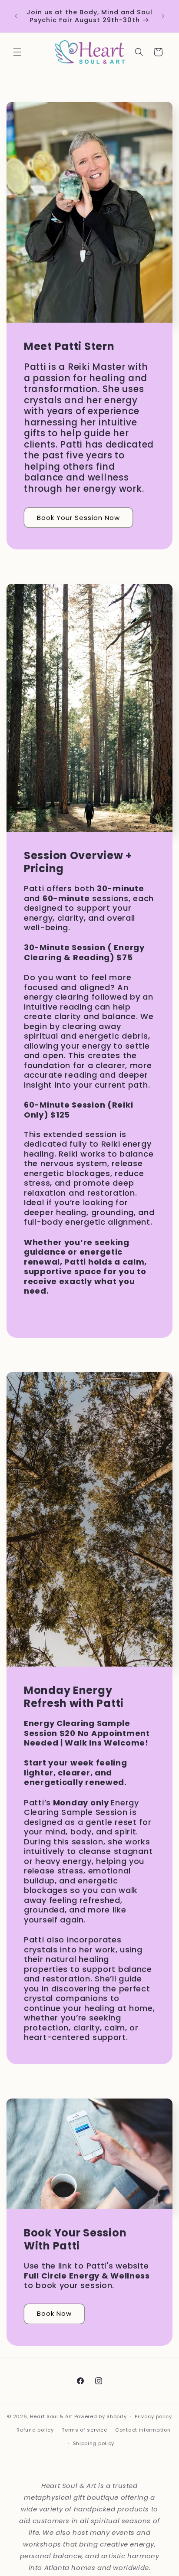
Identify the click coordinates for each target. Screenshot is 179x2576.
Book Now (54, 2313)
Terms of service (84, 2430)
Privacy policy (153, 2416)
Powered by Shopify (101, 2416)
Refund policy (35, 2430)
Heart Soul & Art (51, 2416)
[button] (17, 52)
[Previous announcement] (16, 16)
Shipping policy (94, 2443)
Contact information (143, 2430)
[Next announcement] (163, 16)
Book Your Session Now (78, 518)
